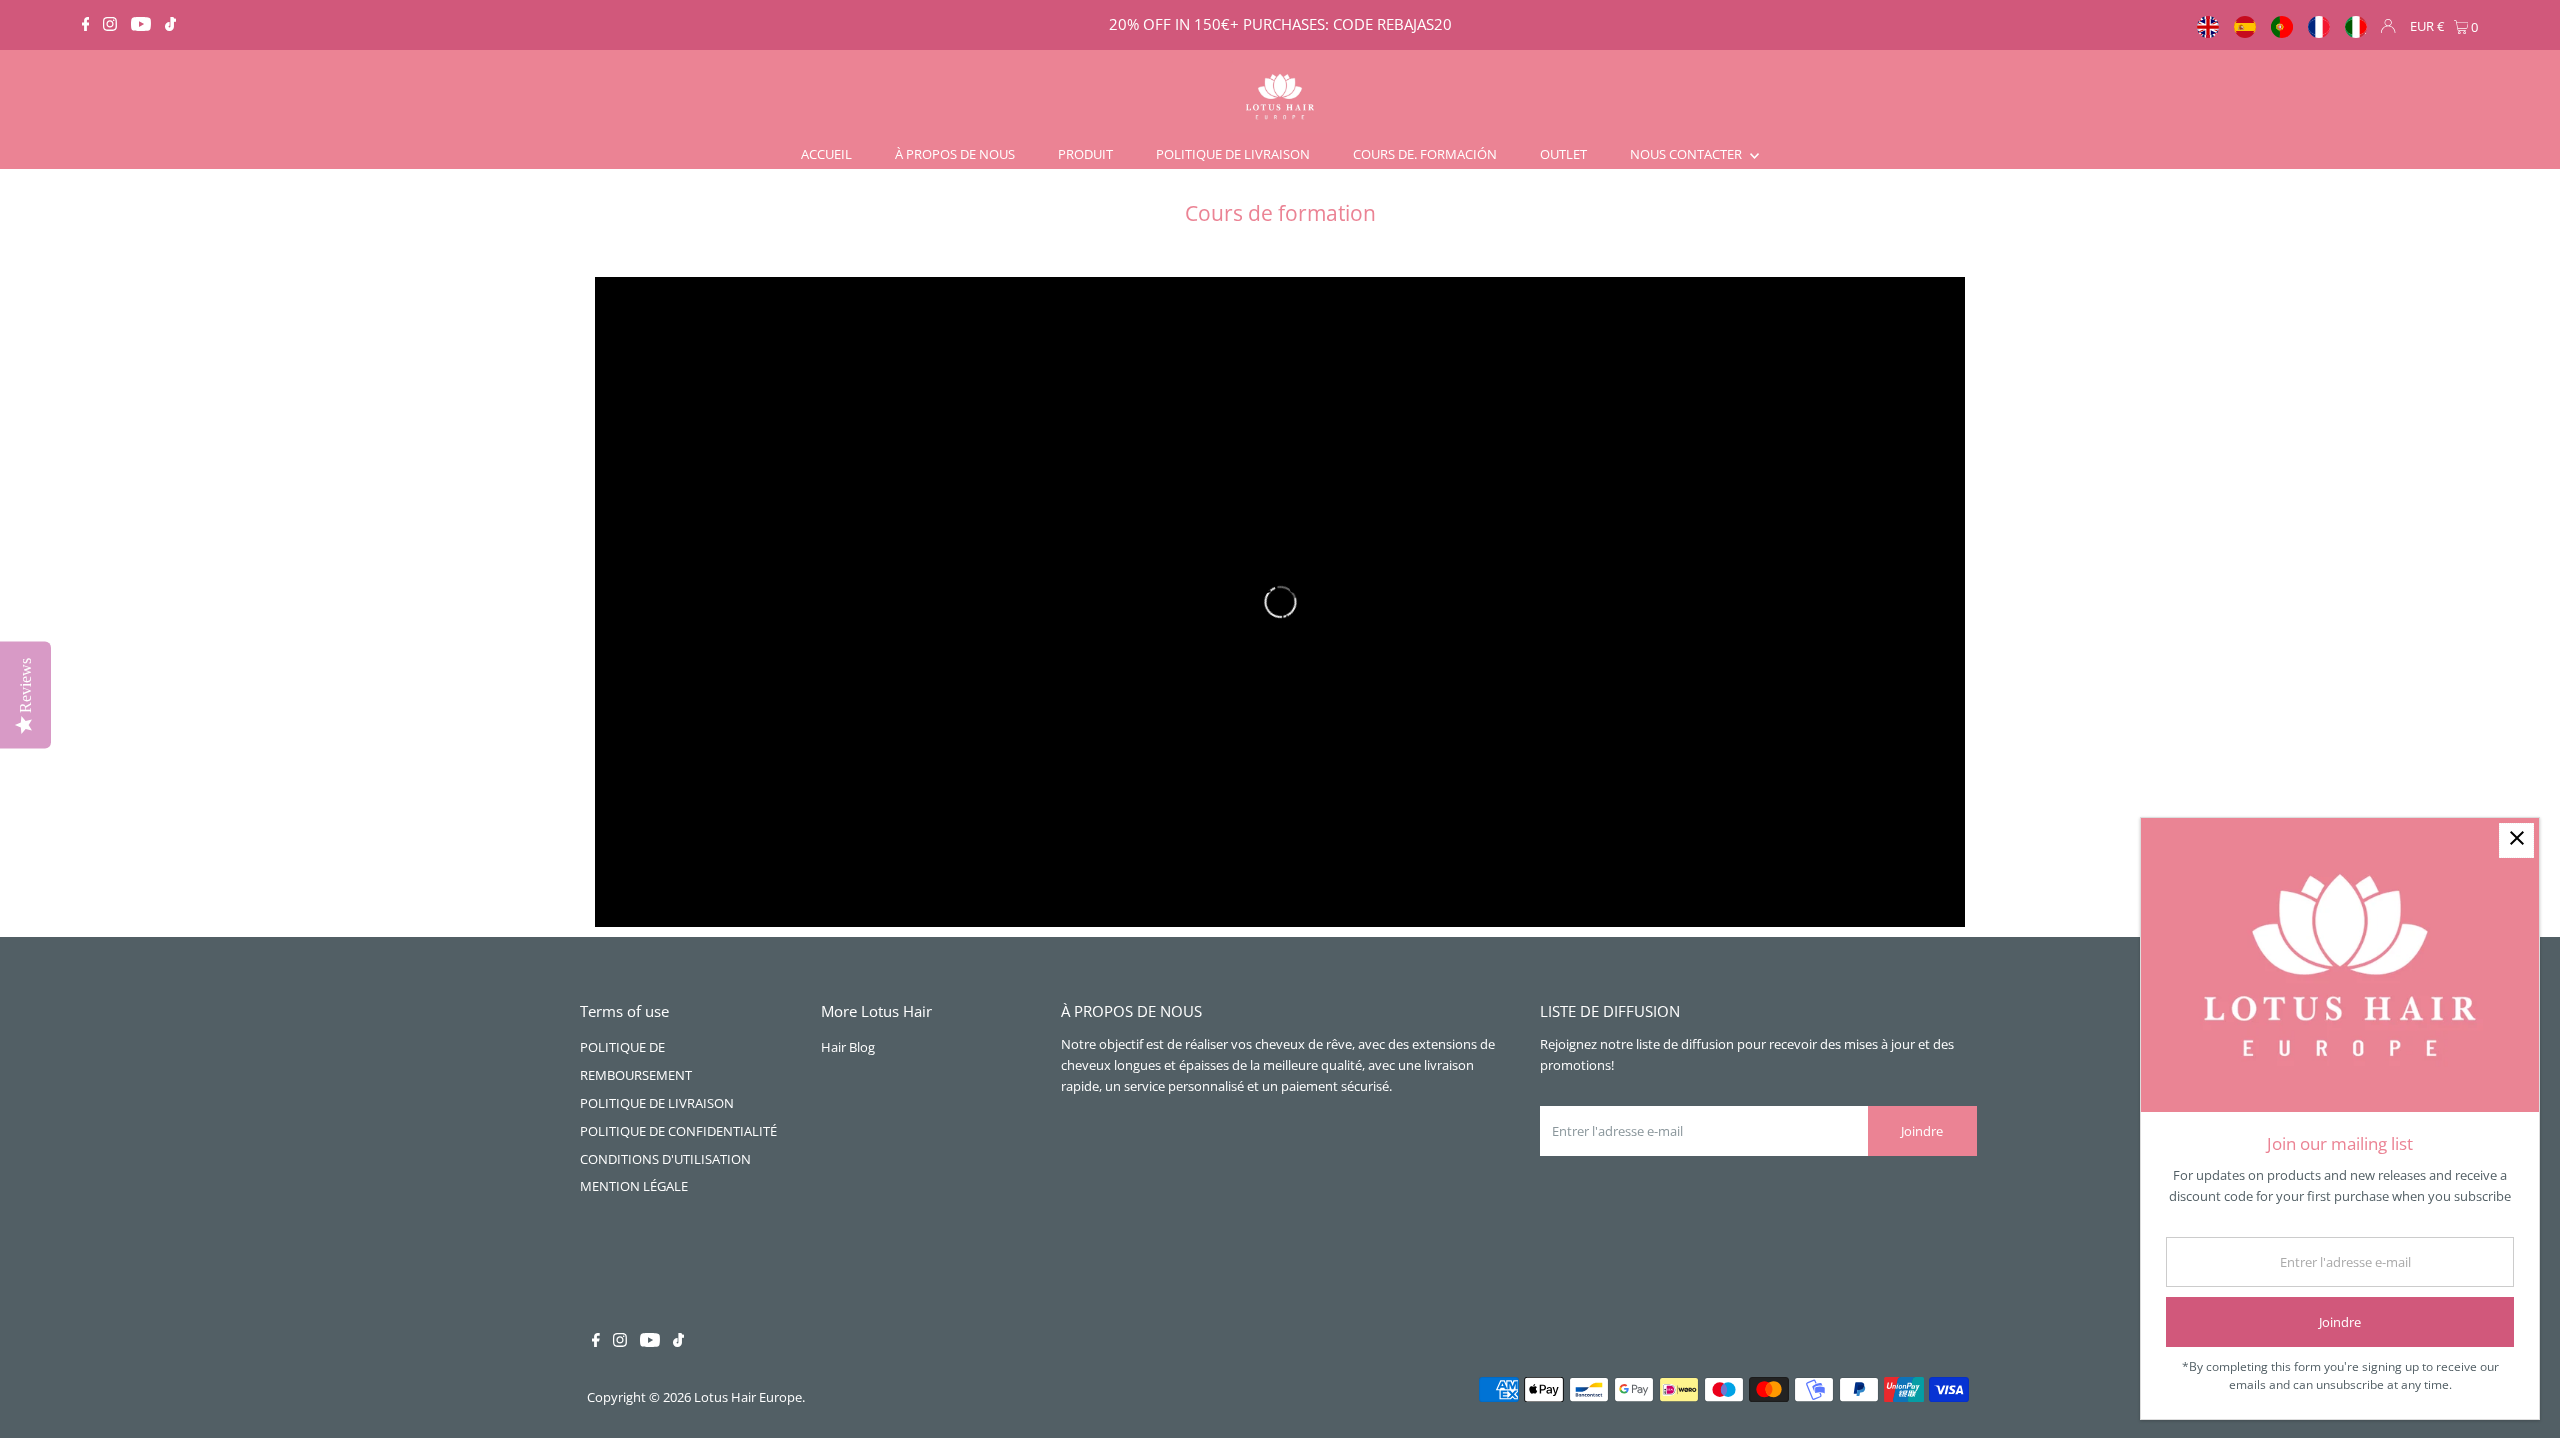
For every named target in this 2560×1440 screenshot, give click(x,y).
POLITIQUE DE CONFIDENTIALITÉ (678, 1131)
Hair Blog (848, 1047)
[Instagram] (110, 25)
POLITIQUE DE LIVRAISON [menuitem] (1233, 154)
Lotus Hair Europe (748, 1397)
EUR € (2427, 26)
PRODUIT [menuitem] (1085, 154)
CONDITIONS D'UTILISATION (665, 1159)
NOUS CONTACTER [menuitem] (1687, 154)
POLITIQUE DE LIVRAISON (657, 1103)
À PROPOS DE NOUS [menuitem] (955, 154)
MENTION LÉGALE (634, 1186)
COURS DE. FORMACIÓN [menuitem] (1425, 154)
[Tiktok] (170, 25)
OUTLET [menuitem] (1563, 154)
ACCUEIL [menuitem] (826, 154)
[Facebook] (86, 25)
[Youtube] (141, 25)
